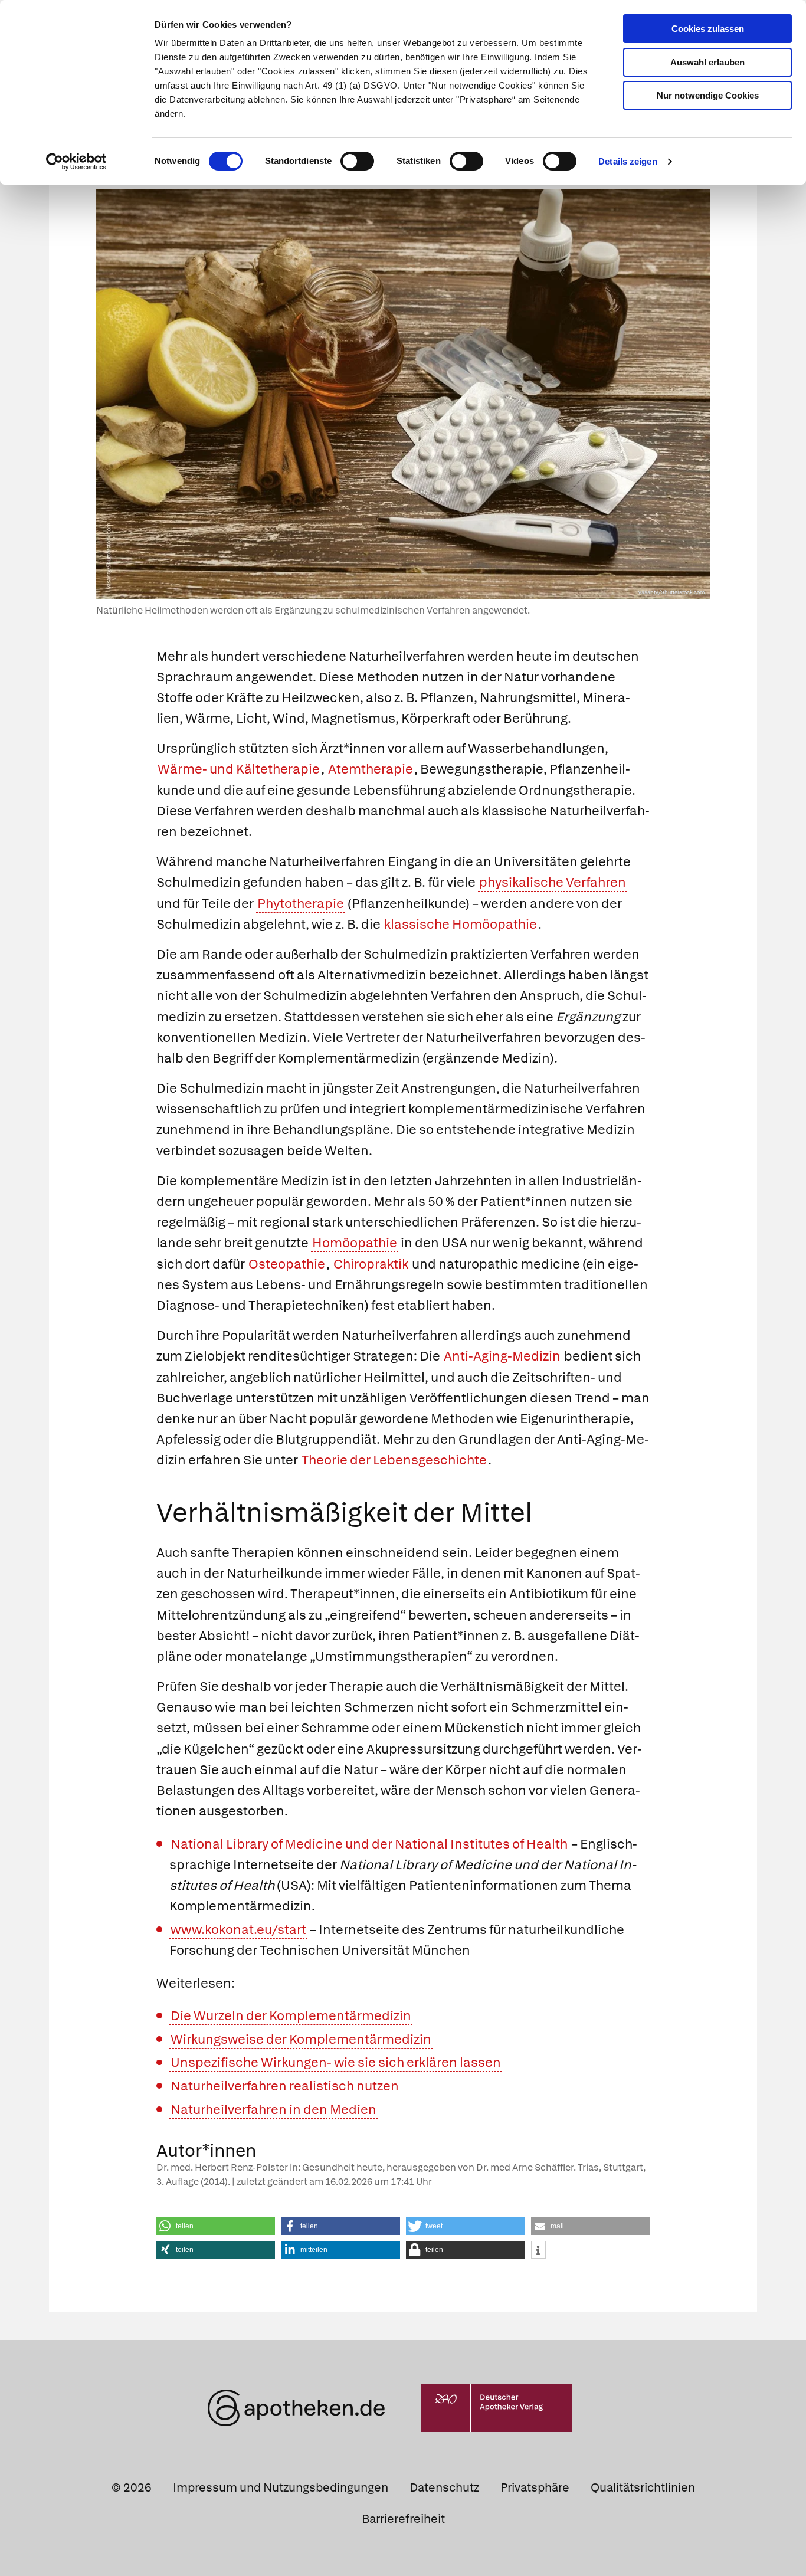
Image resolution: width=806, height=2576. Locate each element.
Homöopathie (355, 1243)
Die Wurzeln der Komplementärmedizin (291, 2016)
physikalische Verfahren (553, 882)
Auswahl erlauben (707, 62)
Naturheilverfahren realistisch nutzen (285, 2086)
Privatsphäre (535, 2487)
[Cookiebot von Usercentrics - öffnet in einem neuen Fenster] (76, 162)
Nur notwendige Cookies (708, 95)
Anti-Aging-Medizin (502, 1356)
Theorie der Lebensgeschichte (394, 1460)
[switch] (357, 161)
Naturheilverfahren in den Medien (273, 2110)
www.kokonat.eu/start (238, 1930)
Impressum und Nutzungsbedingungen (281, 2487)
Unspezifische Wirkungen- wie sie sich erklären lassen (336, 2062)
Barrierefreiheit (403, 2519)
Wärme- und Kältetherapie (239, 769)
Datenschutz (444, 2487)
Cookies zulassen (708, 29)
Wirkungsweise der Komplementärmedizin (301, 2039)
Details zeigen (628, 161)
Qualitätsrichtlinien (643, 2487)
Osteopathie (287, 1264)
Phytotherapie (301, 904)
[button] (216, 2226)
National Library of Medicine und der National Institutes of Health (369, 1844)
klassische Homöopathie (461, 924)
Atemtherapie (371, 769)
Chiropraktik (371, 1264)
